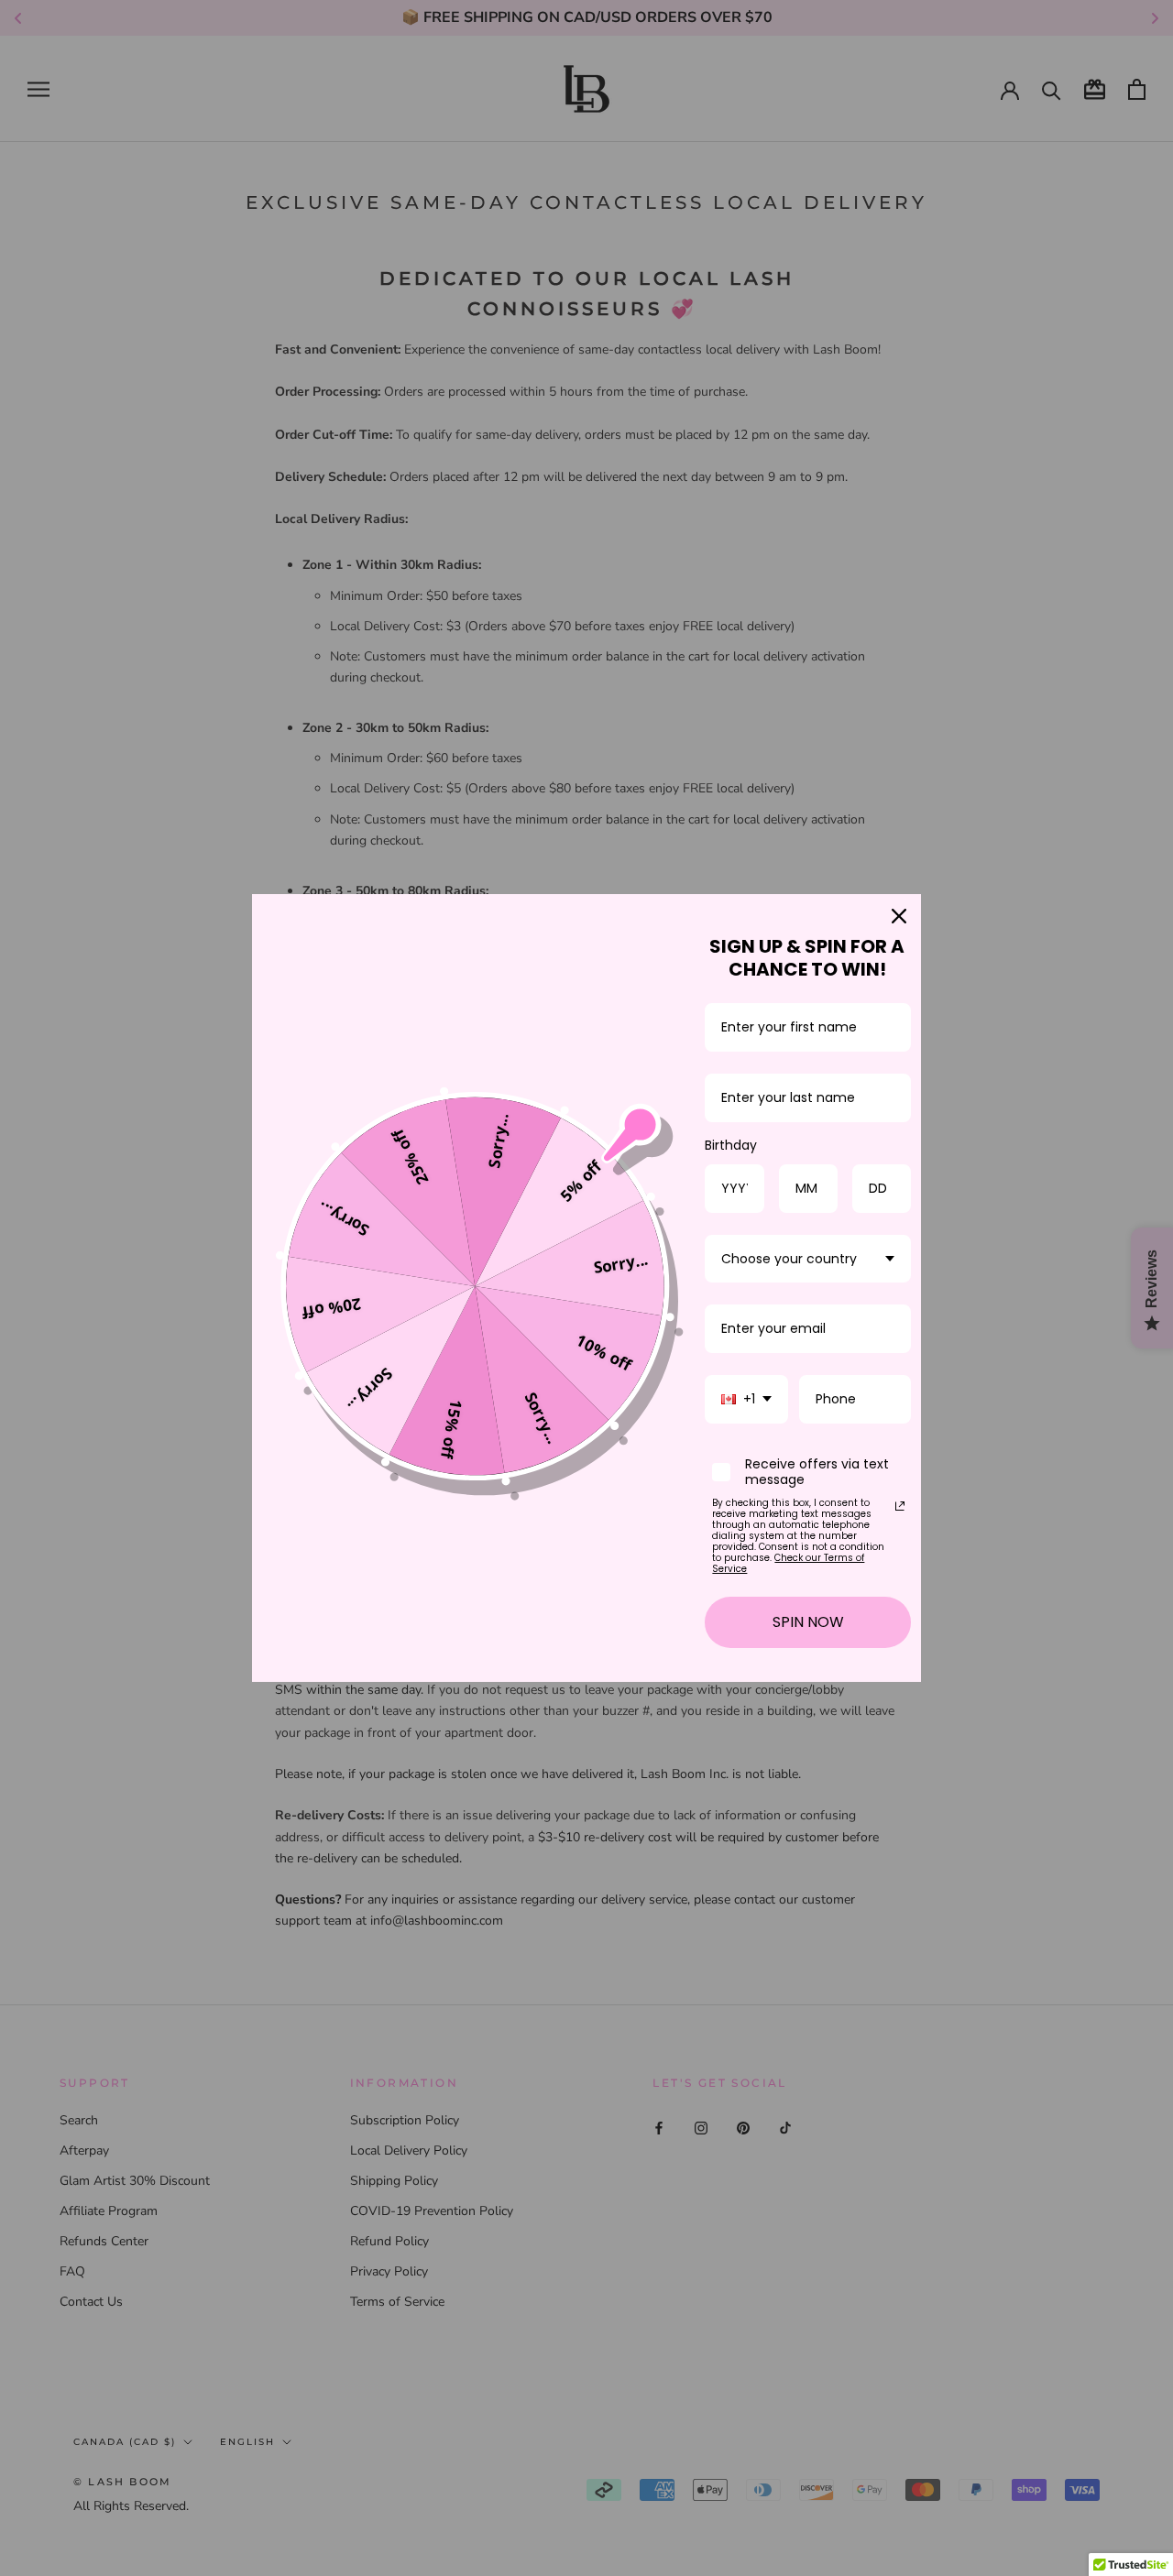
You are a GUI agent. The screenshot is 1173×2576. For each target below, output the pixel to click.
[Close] (899, 916)
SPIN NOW (808, 1622)
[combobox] (808, 1259)
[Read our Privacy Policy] (900, 1506)
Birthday (731, 1145)
